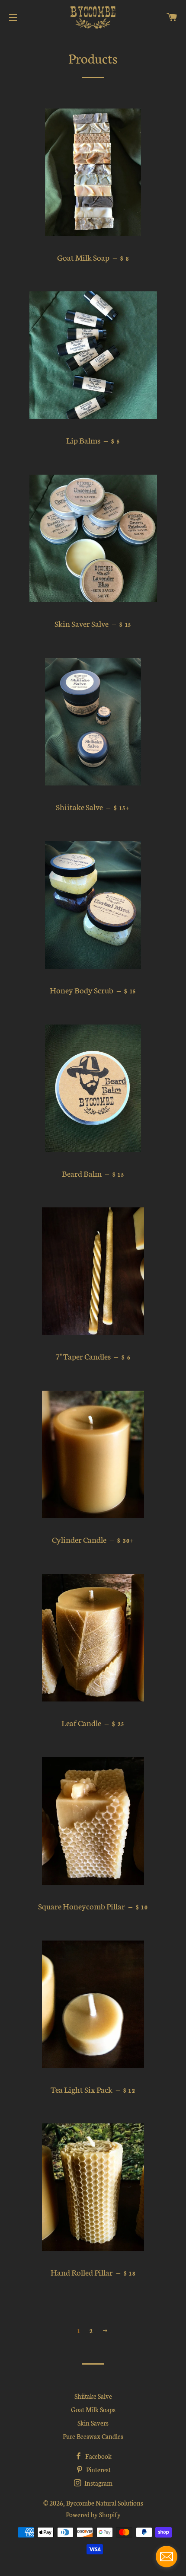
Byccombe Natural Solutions (105, 2503)
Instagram (98, 2483)
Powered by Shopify (93, 2514)
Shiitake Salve (93, 2396)
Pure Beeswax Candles (93, 2436)
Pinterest (98, 2469)
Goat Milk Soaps (93, 2409)
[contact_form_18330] (167, 2557)
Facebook (98, 2456)
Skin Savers (93, 2423)
